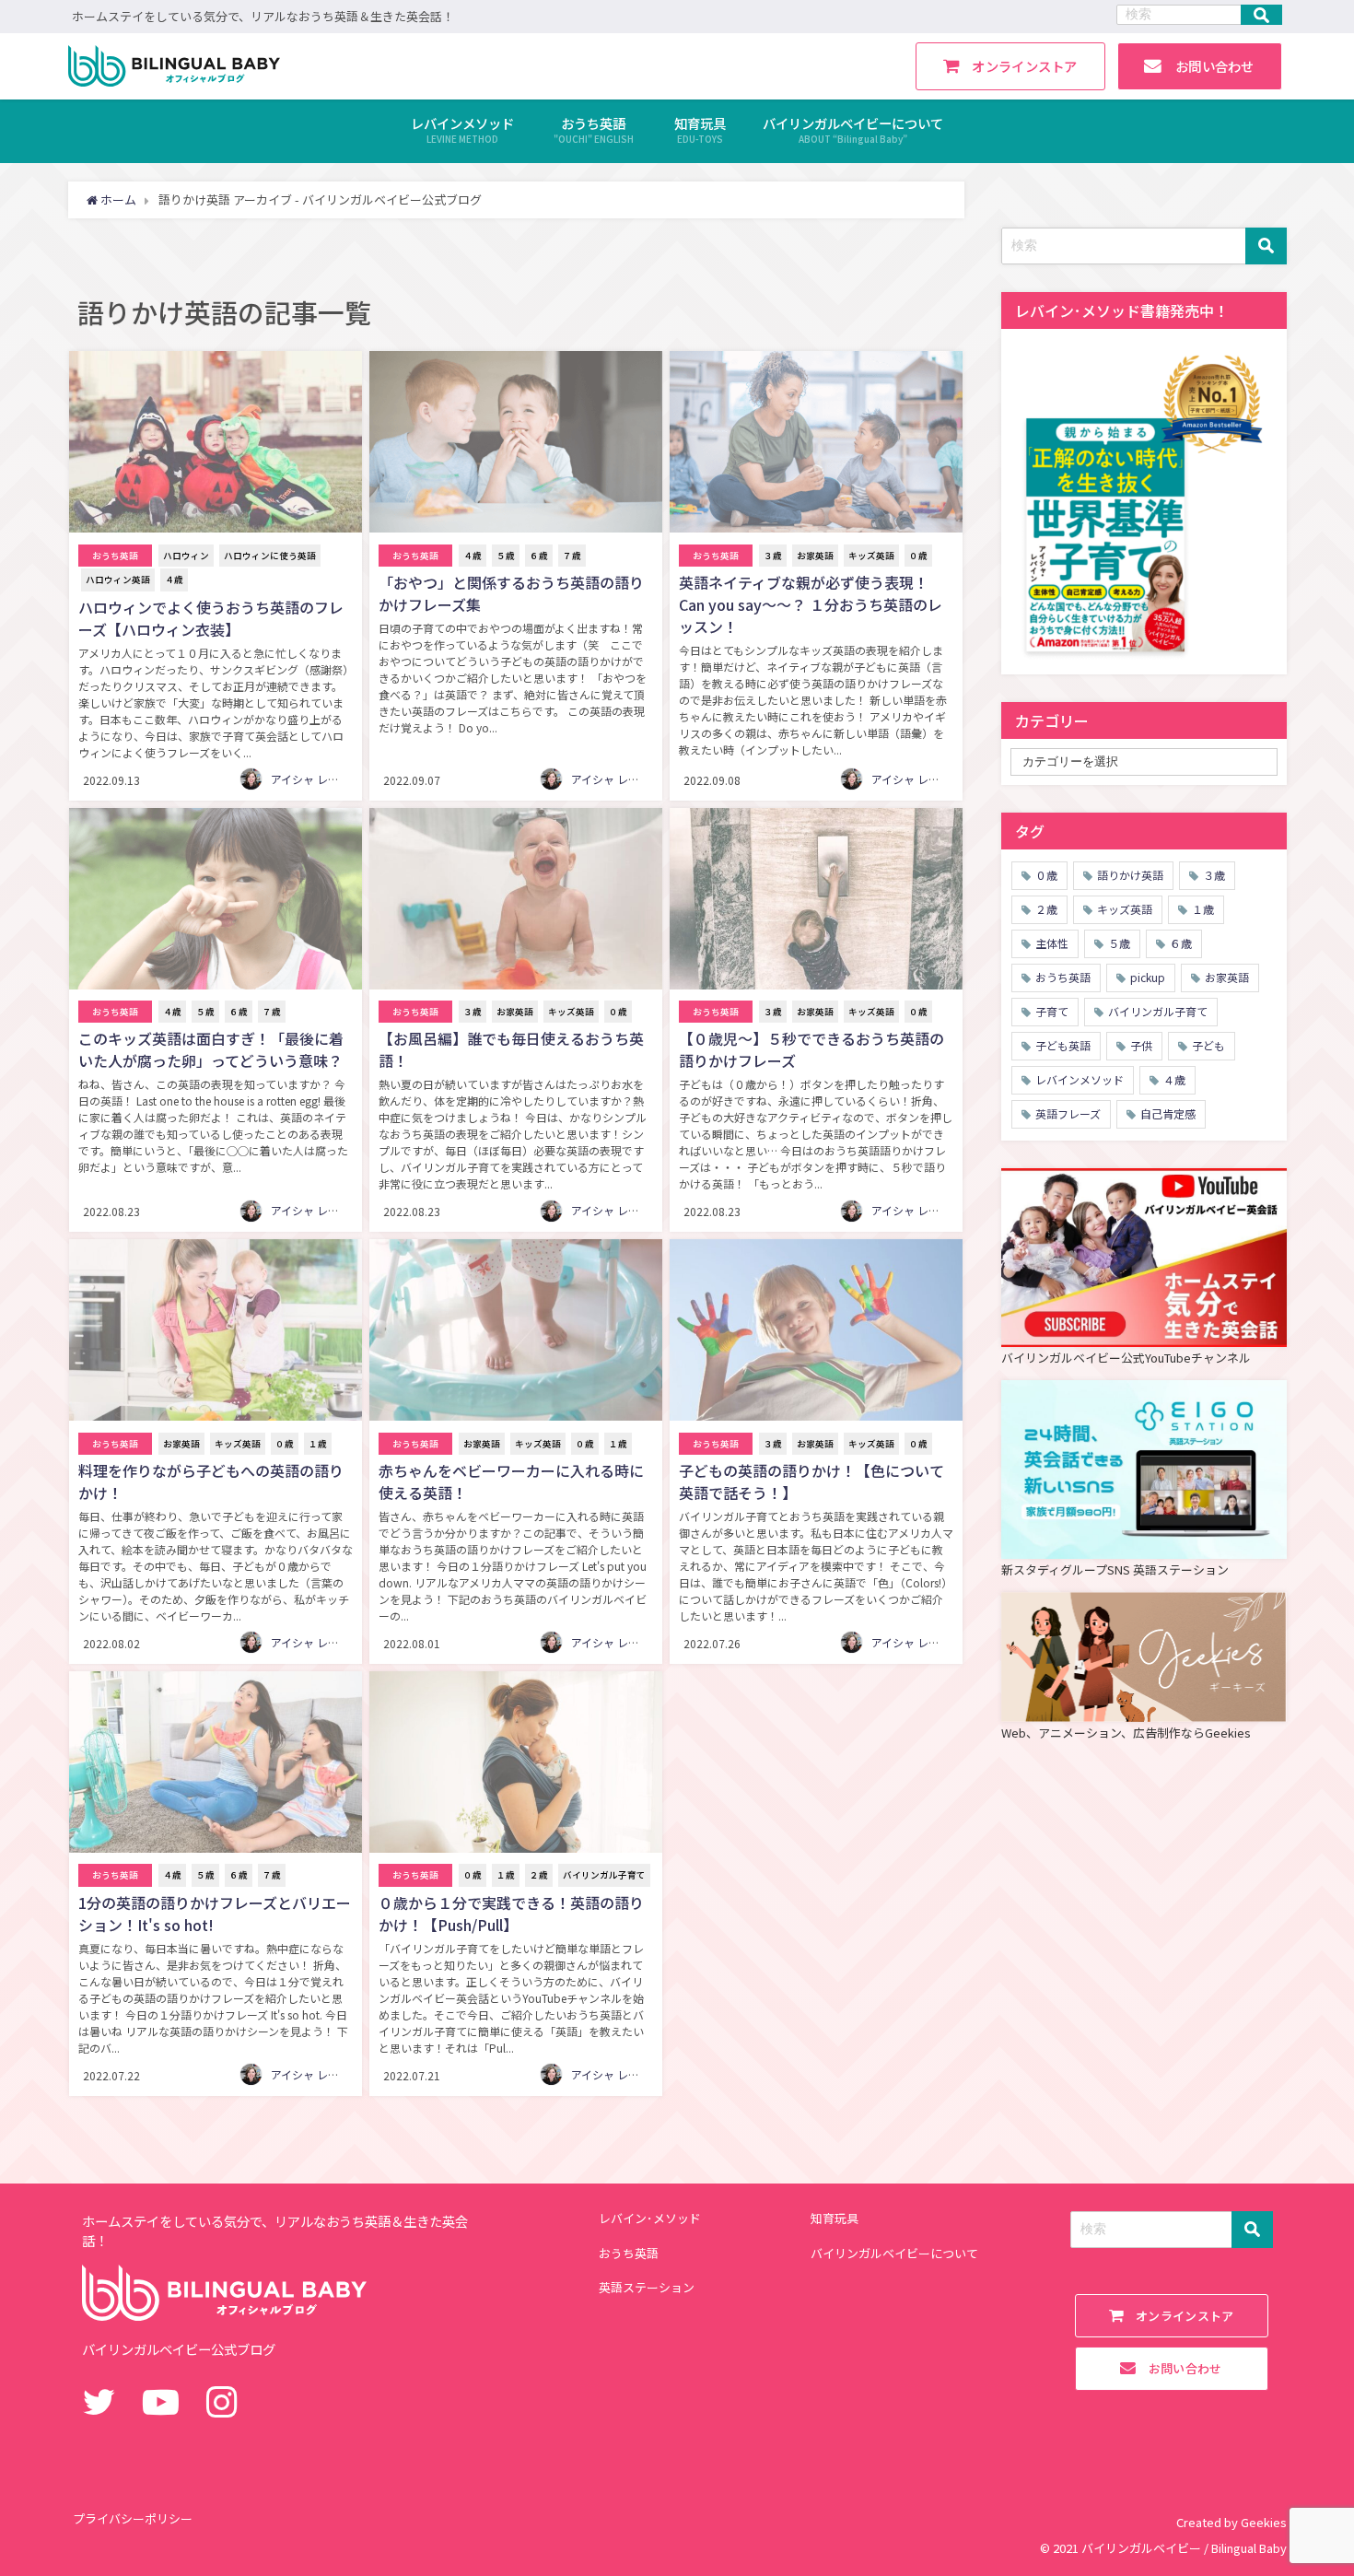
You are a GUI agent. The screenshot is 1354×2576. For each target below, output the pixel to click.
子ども (1208, 1045)
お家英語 (815, 556)
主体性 (1052, 943)
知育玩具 (835, 2218)
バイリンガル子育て (604, 1875)
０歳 (918, 556)
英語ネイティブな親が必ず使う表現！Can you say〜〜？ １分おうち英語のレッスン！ (811, 604)
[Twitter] (99, 2400)
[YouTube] (161, 2400)
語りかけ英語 (1130, 875)
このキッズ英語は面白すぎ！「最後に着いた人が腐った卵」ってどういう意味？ (211, 1049)
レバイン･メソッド (650, 2218)
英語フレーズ (1068, 1113)
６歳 (539, 556)
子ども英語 (1063, 1045)
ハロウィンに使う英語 (270, 556)
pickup (1148, 977)
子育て (1052, 1011)
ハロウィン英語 (118, 580)
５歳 (506, 556)
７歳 (572, 556)
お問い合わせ (1208, 66)
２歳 (539, 1875)
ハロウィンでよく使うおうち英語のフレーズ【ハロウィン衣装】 (211, 618)
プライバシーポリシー (133, 2518)
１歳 (318, 1444)
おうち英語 (115, 556)
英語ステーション (647, 2287)
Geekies (1264, 2522)
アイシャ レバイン (316, 779)
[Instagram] (222, 2400)
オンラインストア (1018, 66)
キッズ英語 (871, 556)
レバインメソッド (1080, 1079)
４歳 (174, 580)
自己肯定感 (1168, 1113)
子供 (1141, 1045)
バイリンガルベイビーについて (894, 2253)
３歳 (773, 556)
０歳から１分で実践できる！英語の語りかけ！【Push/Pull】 (511, 1914)
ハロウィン (186, 556)
